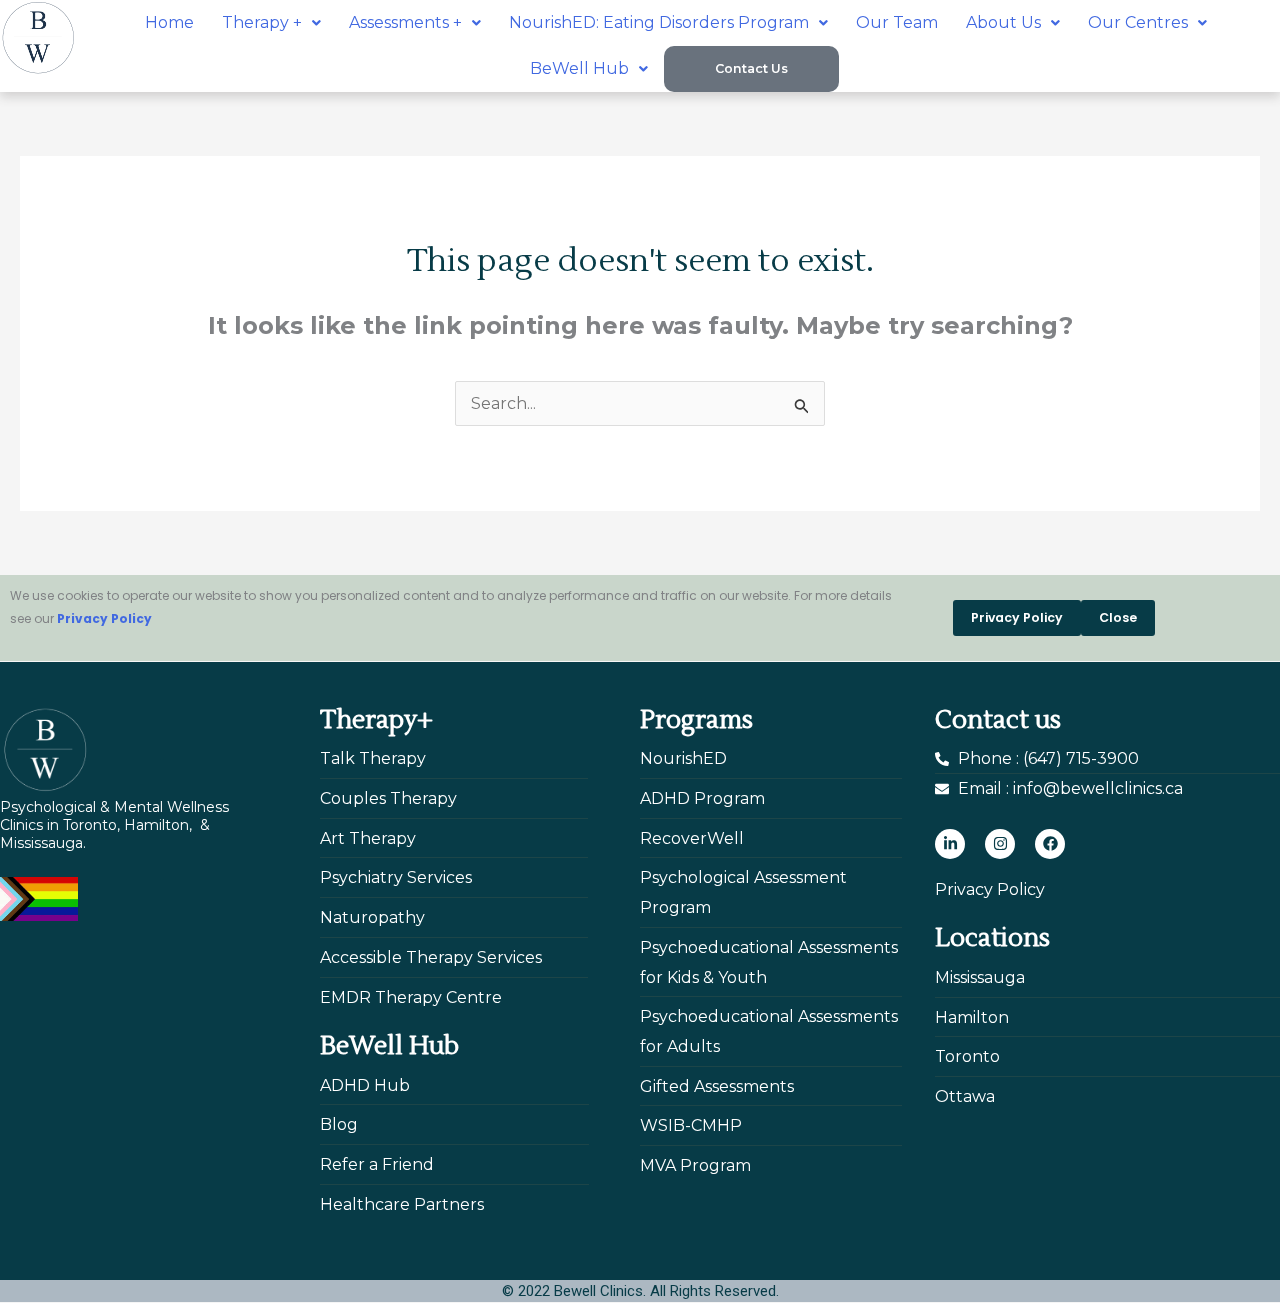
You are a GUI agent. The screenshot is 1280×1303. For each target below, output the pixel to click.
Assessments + (405, 22)
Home (169, 22)
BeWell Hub (579, 68)
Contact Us (751, 68)
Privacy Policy (104, 618)
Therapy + (262, 22)
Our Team (897, 22)
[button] (271, 23)
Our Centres (1138, 22)
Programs (696, 720)
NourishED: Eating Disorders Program (659, 22)
